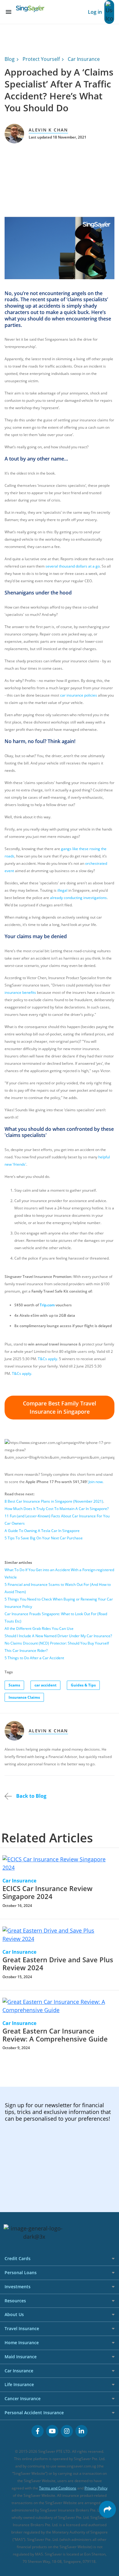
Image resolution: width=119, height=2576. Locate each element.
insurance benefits (20, 992)
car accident (45, 1685)
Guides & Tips (83, 1685)
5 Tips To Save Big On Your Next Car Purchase (44, 1538)
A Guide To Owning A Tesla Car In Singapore (42, 1531)
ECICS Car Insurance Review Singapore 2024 (47, 1892)
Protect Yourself (41, 59)
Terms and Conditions (58, 2488)
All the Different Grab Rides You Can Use (39, 1629)
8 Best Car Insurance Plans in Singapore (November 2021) (54, 1501)
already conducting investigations (78, 898)
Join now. (96, 1482)
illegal (62, 890)
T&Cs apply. (48, 1359)
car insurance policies (79, 695)
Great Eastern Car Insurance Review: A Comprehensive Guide (55, 2035)
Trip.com (47, 1305)
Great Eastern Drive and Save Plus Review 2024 (58, 1964)
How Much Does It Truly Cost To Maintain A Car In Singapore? (57, 1509)
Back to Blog (31, 1796)
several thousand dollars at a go (73, 566)
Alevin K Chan (48, 130)
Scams (14, 1685)
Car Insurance (84, 59)
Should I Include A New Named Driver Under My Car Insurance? (58, 1636)
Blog (10, 59)
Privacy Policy (96, 2488)
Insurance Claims (24, 1697)
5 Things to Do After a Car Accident (34, 1658)
